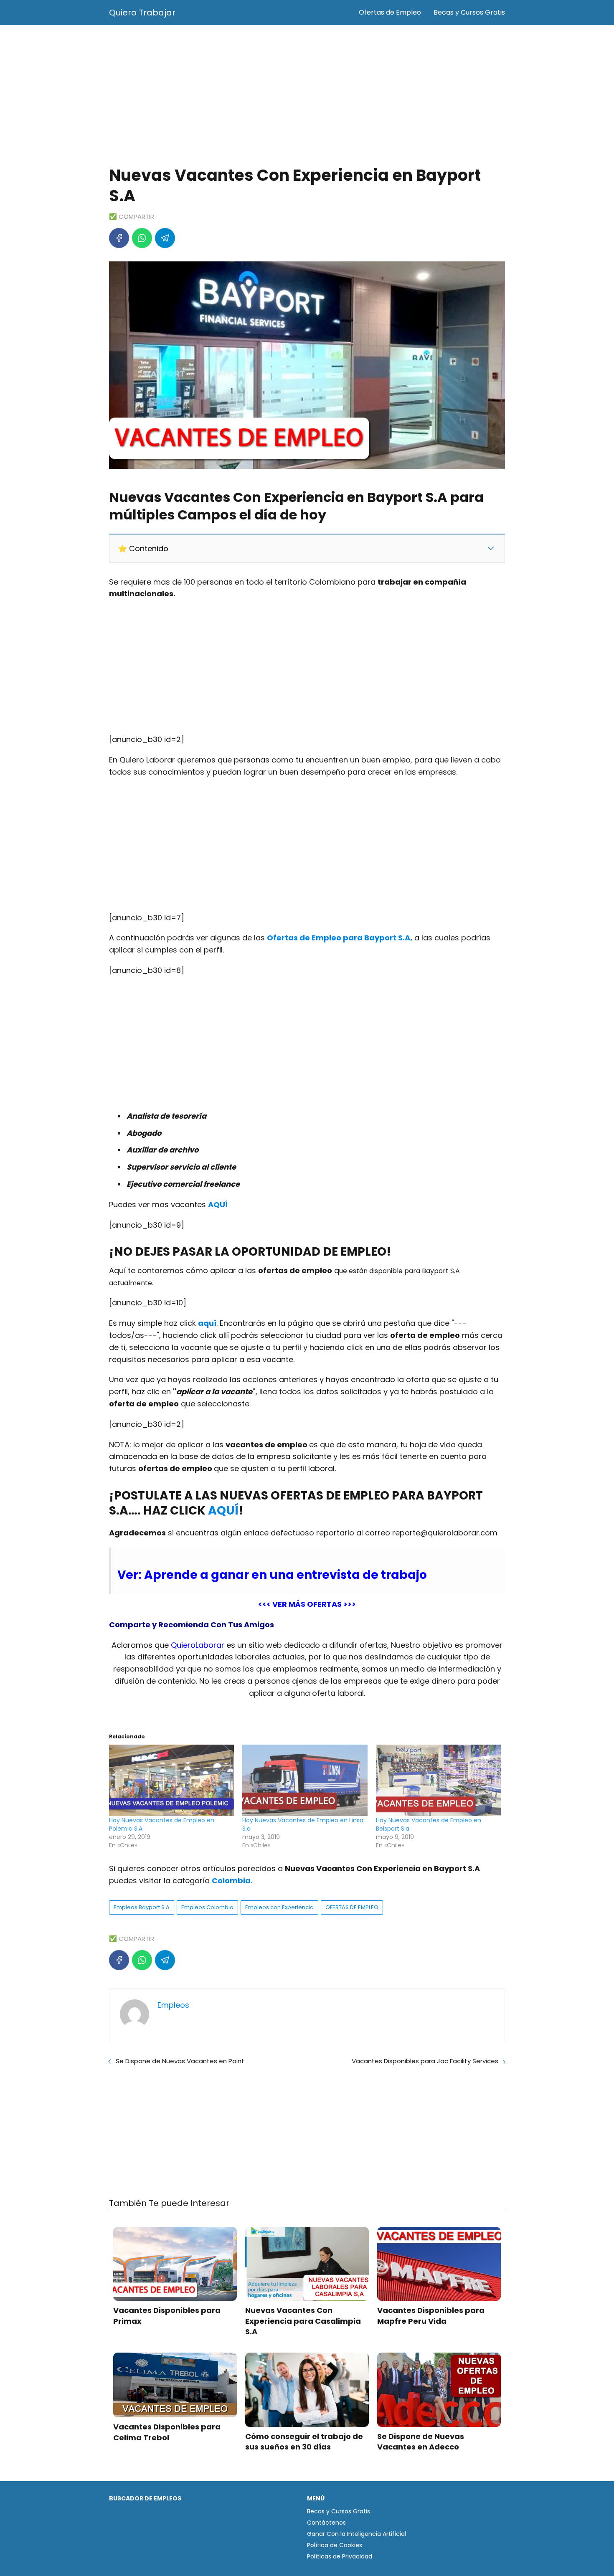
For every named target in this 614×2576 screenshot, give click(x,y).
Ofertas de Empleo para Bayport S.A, (340, 938)
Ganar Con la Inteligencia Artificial (356, 2534)
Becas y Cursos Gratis (469, 12)
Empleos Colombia (207, 1907)
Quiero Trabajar (142, 13)
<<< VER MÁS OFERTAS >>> (307, 1604)
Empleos (173, 2005)
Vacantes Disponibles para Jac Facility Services (425, 2061)
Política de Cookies (335, 2545)
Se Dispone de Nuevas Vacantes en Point (180, 2061)
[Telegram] (165, 238)
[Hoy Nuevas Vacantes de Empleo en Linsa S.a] (305, 1780)
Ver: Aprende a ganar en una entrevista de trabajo (272, 1575)
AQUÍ (223, 1511)
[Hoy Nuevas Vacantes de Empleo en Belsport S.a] (438, 1780)
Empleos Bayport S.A (142, 1907)
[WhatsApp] (142, 238)
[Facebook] (119, 238)
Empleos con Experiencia (279, 1907)
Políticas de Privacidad (340, 2556)
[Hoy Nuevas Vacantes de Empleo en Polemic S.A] (171, 1780)
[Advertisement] (307, 96)
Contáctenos (326, 2523)
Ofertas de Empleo (390, 12)
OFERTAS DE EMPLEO (352, 1907)
